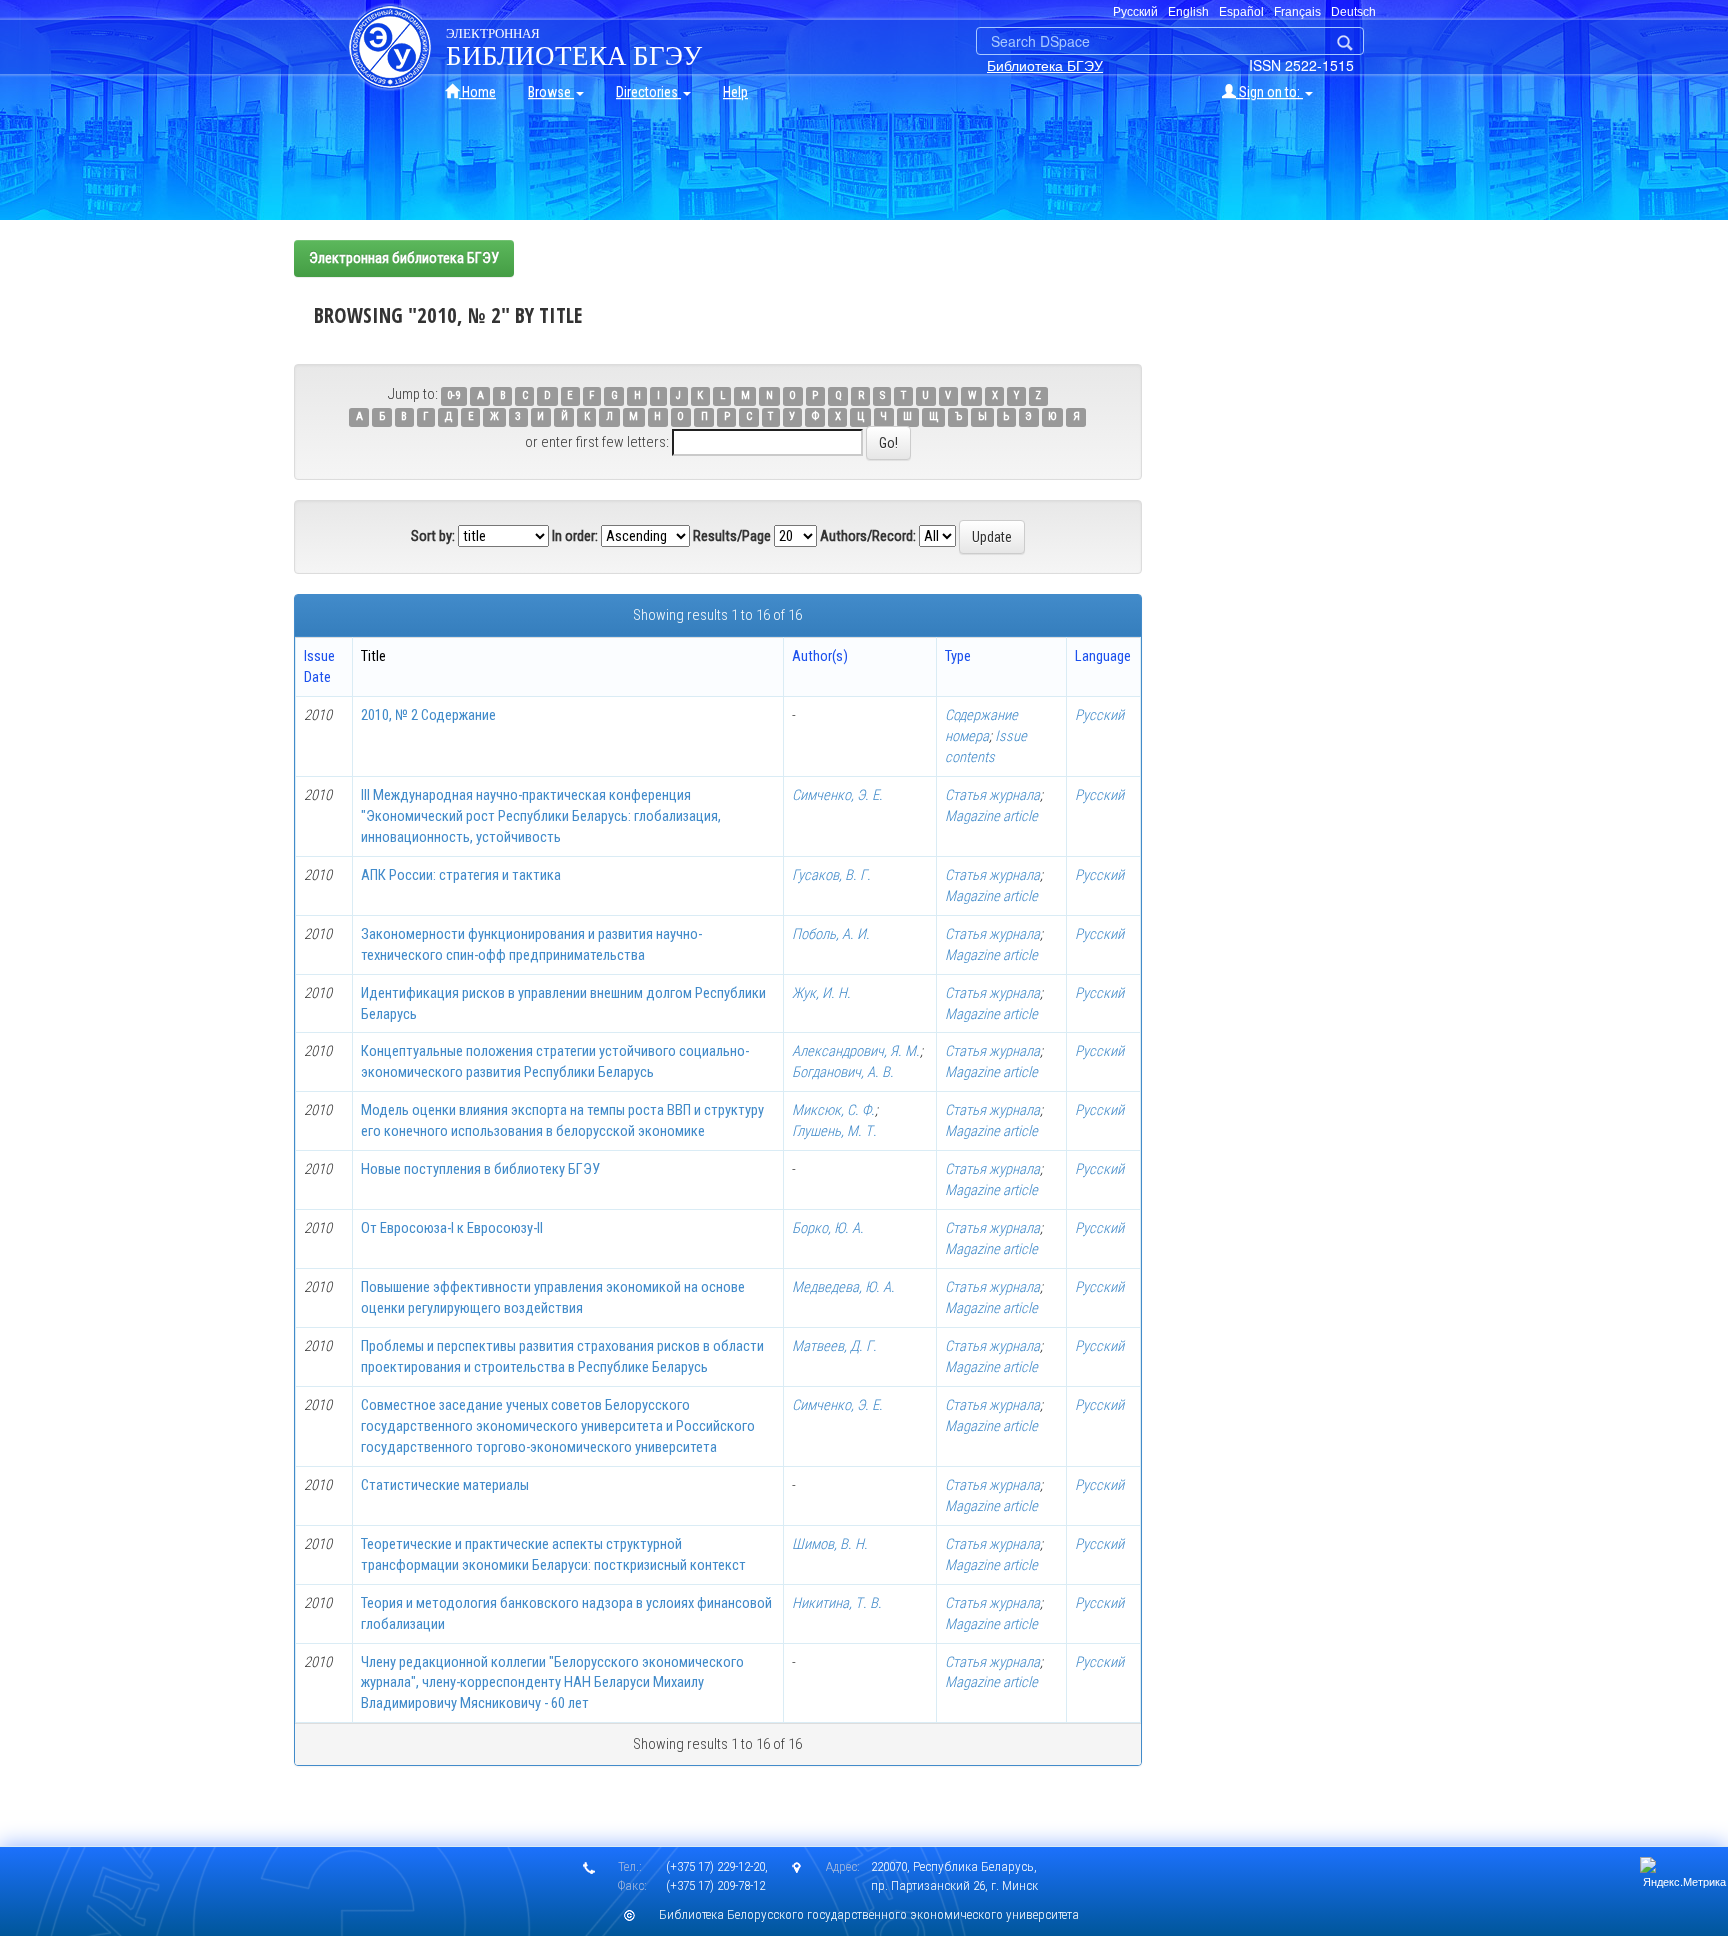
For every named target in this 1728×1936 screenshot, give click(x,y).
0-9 (453, 395)
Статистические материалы (445, 1485)
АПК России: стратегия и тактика (461, 875)
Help (735, 92)
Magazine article (991, 816)
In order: (575, 536)
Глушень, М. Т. (834, 1131)
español (1241, 12)
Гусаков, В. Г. (831, 875)
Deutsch (1353, 12)
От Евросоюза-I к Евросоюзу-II (452, 1228)
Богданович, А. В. (843, 1072)
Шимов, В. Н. (830, 1544)
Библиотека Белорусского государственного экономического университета (869, 1914)
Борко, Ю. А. (828, 1228)
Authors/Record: (868, 536)
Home (477, 92)
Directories (648, 92)
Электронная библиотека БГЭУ (404, 258)
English (1188, 12)
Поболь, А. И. (831, 934)
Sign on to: (1269, 92)
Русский (1099, 715)
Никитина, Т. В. (837, 1603)
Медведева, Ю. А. (843, 1287)
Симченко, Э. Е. (837, 795)
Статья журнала (992, 795)
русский (1135, 12)
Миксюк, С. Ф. (833, 1110)
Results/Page (732, 536)
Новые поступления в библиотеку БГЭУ (480, 1169)
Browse (551, 92)
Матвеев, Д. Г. (834, 1346)
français (1297, 12)
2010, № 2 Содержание (428, 715)
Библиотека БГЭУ (1045, 65)
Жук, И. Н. (821, 993)
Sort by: (433, 536)
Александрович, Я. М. (856, 1051)
